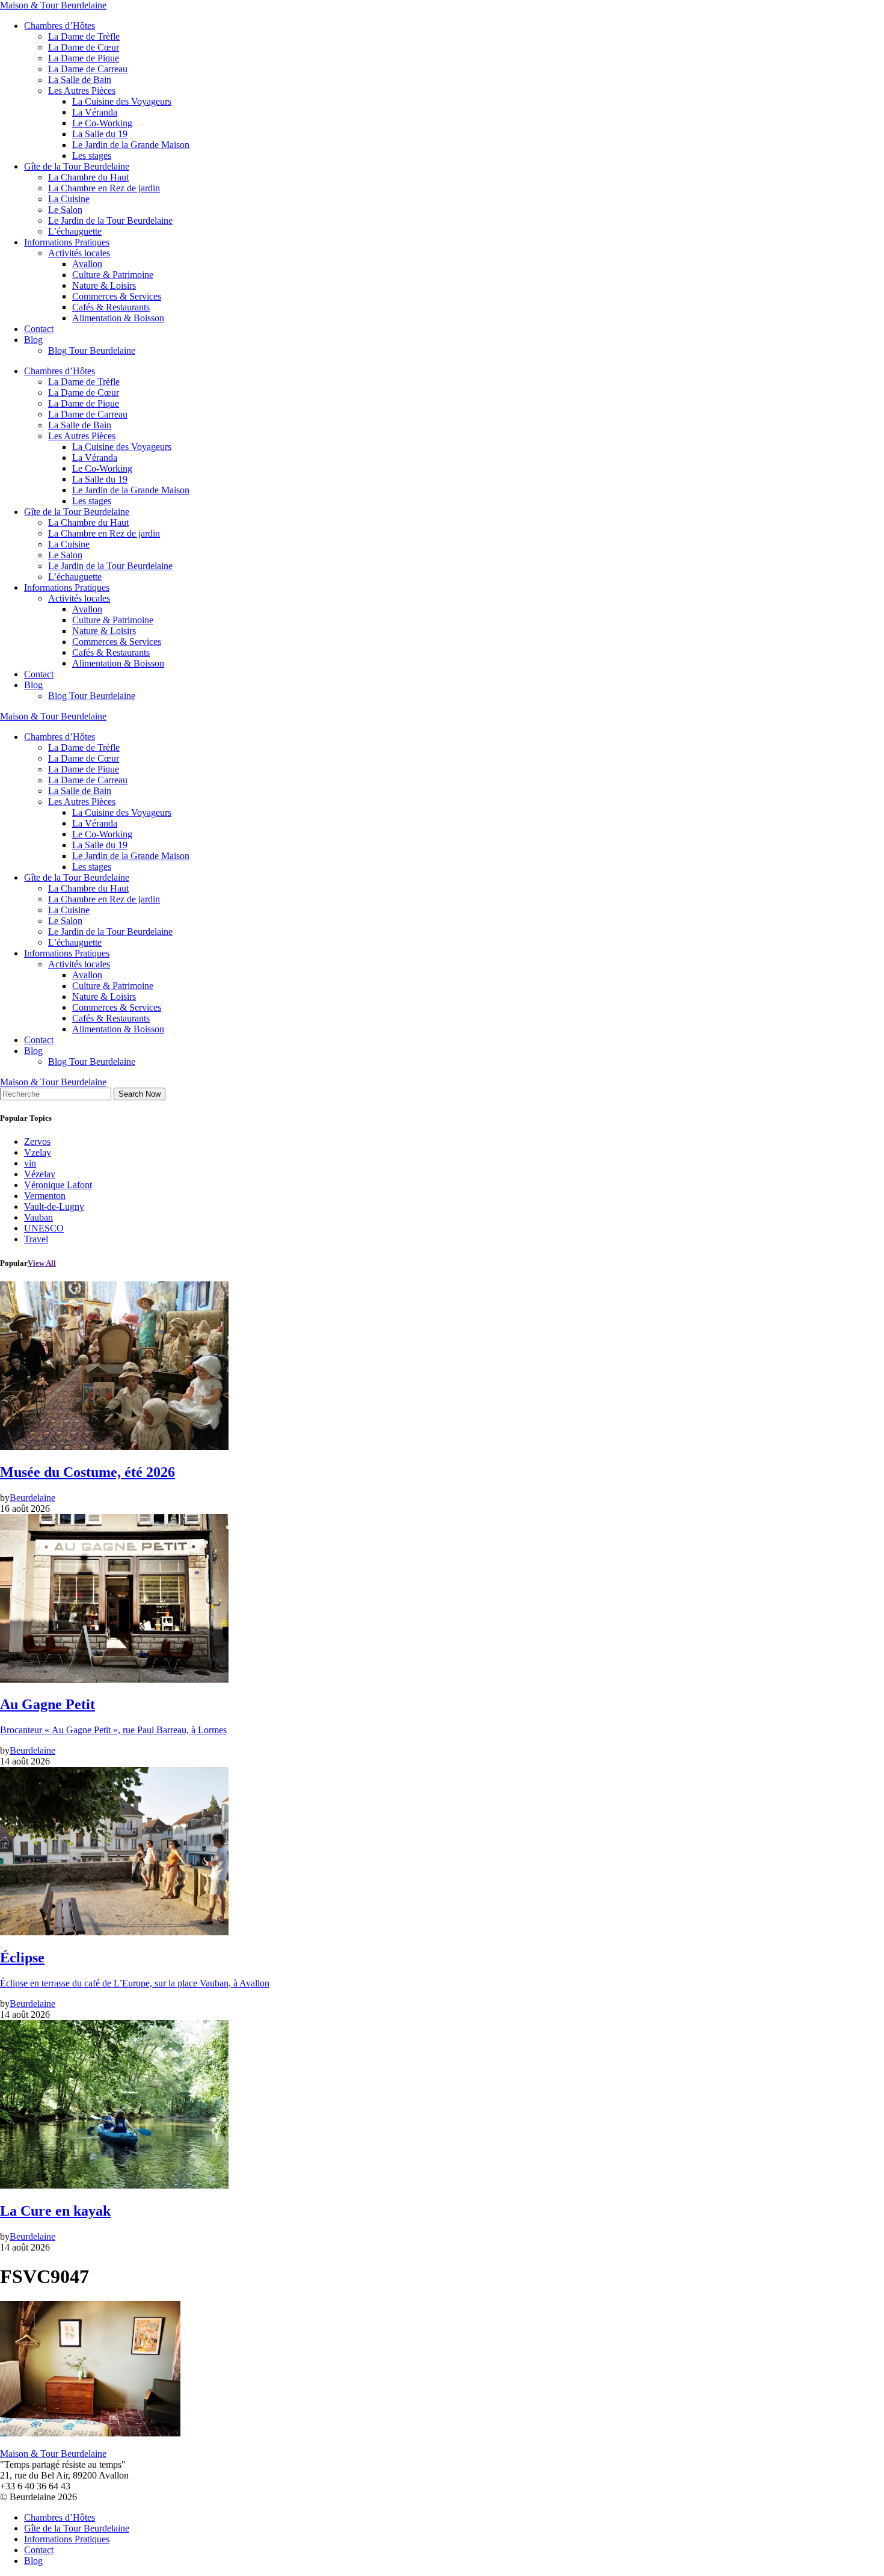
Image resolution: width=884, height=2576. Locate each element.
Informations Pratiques (67, 242)
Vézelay (40, 1174)
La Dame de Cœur (84, 47)
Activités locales (79, 253)
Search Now (140, 1094)
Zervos (37, 1142)
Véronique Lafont (58, 1185)
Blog (33, 340)
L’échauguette (75, 231)
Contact (39, 329)
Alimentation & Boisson (118, 318)
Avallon (87, 264)
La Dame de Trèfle (84, 36)
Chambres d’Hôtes (60, 26)
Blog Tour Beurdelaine (92, 350)
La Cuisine (69, 199)
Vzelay (38, 1152)
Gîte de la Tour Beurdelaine (77, 166)
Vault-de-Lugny (54, 1206)
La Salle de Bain (80, 80)
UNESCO (44, 1228)
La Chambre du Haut (88, 177)
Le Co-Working (102, 123)
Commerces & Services (117, 296)
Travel (36, 1239)
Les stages (92, 156)
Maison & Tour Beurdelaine (53, 5)
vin (30, 1163)
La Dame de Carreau (88, 69)
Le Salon (65, 210)
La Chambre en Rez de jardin (104, 188)
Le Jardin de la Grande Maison (131, 145)
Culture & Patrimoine (113, 275)
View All (42, 1263)
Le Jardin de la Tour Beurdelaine (110, 220)
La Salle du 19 (100, 134)
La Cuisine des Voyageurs (122, 101)
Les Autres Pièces (82, 91)
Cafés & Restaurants (111, 307)
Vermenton (45, 1196)
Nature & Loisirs (104, 285)
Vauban (38, 1217)
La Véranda (95, 112)
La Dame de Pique (84, 58)
